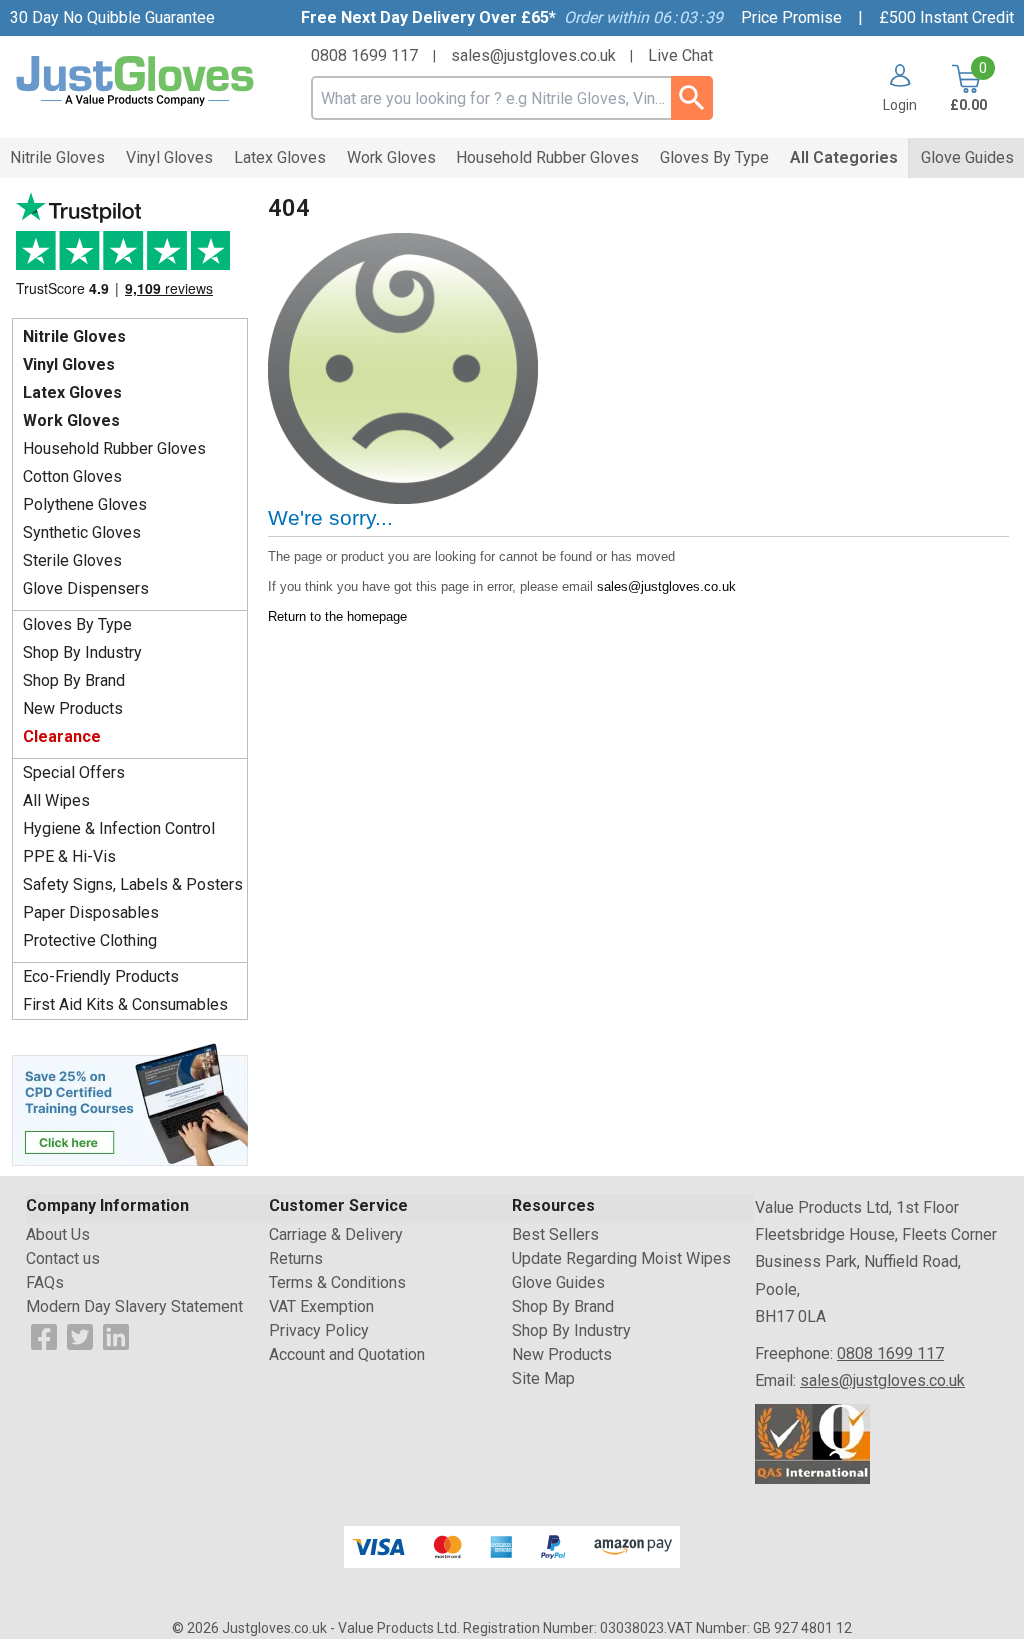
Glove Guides (558, 1282)
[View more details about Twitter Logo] (80, 1335)
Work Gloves (71, 420)
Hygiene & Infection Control (119, 828)
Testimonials (130, 250)
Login (900, 104)
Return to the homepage (337, 616)
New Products (73, 708)
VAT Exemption (321, 1306)
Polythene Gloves (85, 504)
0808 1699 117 (364, 55)
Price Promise (791, 17)
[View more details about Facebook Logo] (44, 1335)
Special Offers (74, 772)
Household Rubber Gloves (114, 448)
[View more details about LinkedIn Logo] (116, 1335)
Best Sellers (555, 1234)
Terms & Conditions (337, 1282)
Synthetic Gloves (82, 532)
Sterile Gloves (72, 560)
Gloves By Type (77, 624)
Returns (296, 1258)
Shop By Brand (74, 680)
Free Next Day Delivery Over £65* (428, 17)
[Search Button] (691, 98)
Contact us (63, 1258)
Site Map (543, 1378)
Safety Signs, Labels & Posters (133, 884)
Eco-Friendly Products (101, 976)
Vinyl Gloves (69, 364)
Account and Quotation (347, 1354)
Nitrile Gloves (74, 336)
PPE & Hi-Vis (69, 856)
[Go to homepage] (135, 81)
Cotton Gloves (72, 476)
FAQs (45, 1282)
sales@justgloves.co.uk (533, 55)
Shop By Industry (82, 652)
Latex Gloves (72, 392)
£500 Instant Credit (946, 17)
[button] (892, 88)
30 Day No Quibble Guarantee (112, 17)
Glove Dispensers (86, 588)
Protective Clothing (90, 940)
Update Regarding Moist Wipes (621, 1258)
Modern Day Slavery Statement (134, 1306)
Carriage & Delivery (336, 1234)
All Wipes (56, 800)
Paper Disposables (91, 912)
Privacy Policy (319, 1330)
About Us (58, 1234)
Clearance (62, 736)
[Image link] (130, 1103)
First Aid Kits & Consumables (125, 1004)
